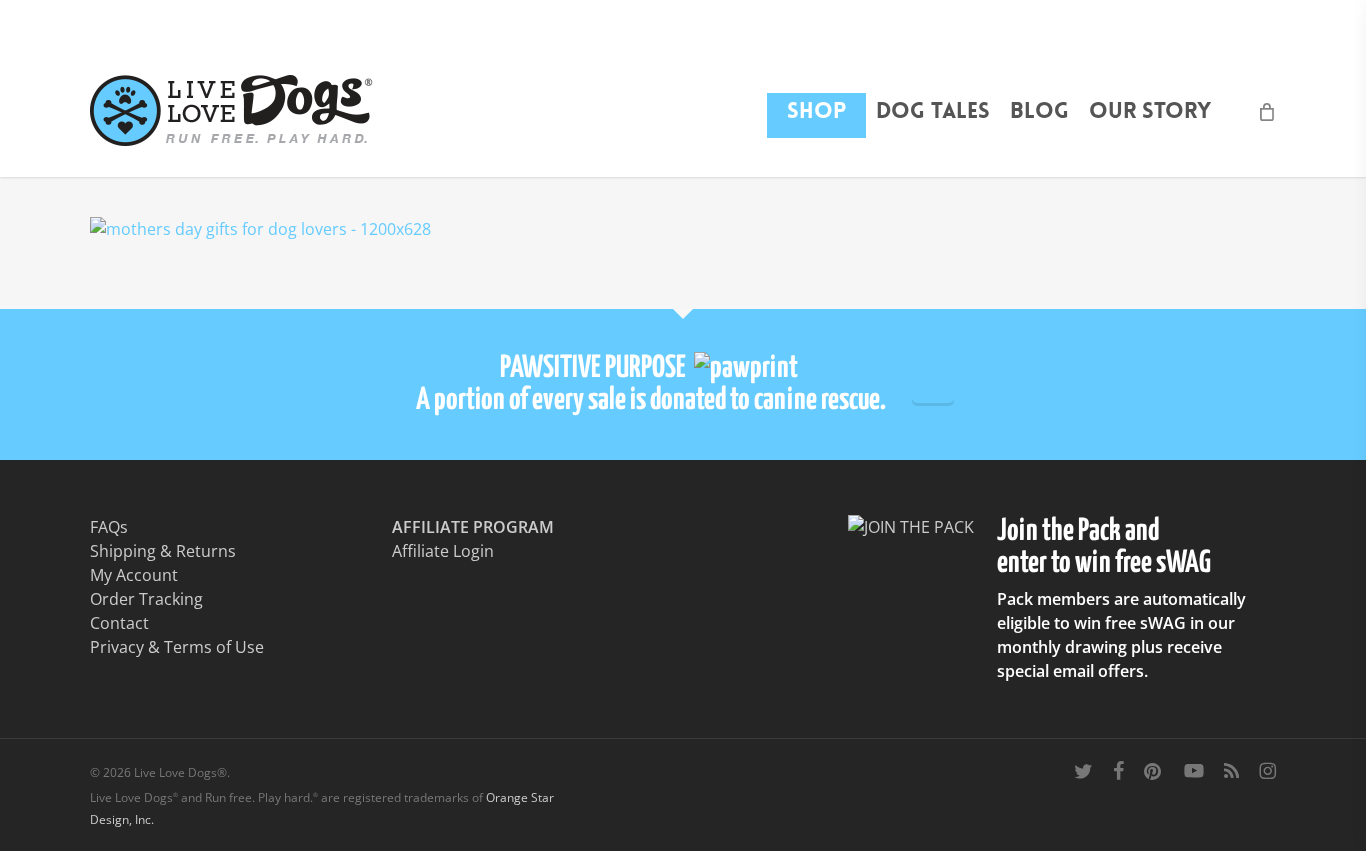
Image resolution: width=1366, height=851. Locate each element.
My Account (134, 575)
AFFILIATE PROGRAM (473, 527)
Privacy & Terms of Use (177, 647)
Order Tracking (146, 599)
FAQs (109, 527)
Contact (119, 623)
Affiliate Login (443, 551)
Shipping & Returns (163, 551)
